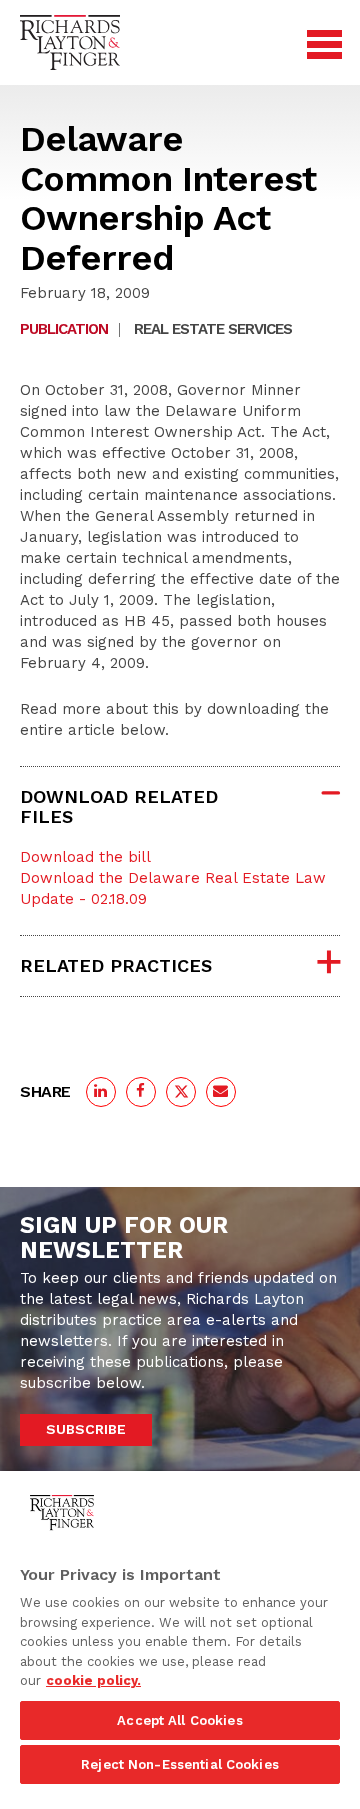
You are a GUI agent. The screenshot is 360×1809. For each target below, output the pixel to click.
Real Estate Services (213, 329)
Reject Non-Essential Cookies (180, 1764)
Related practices (116, 965)
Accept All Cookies (179, 1720)
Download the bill (85, 857)
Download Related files (119, 806)
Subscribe (86, 1429)
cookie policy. (93, 1680)
